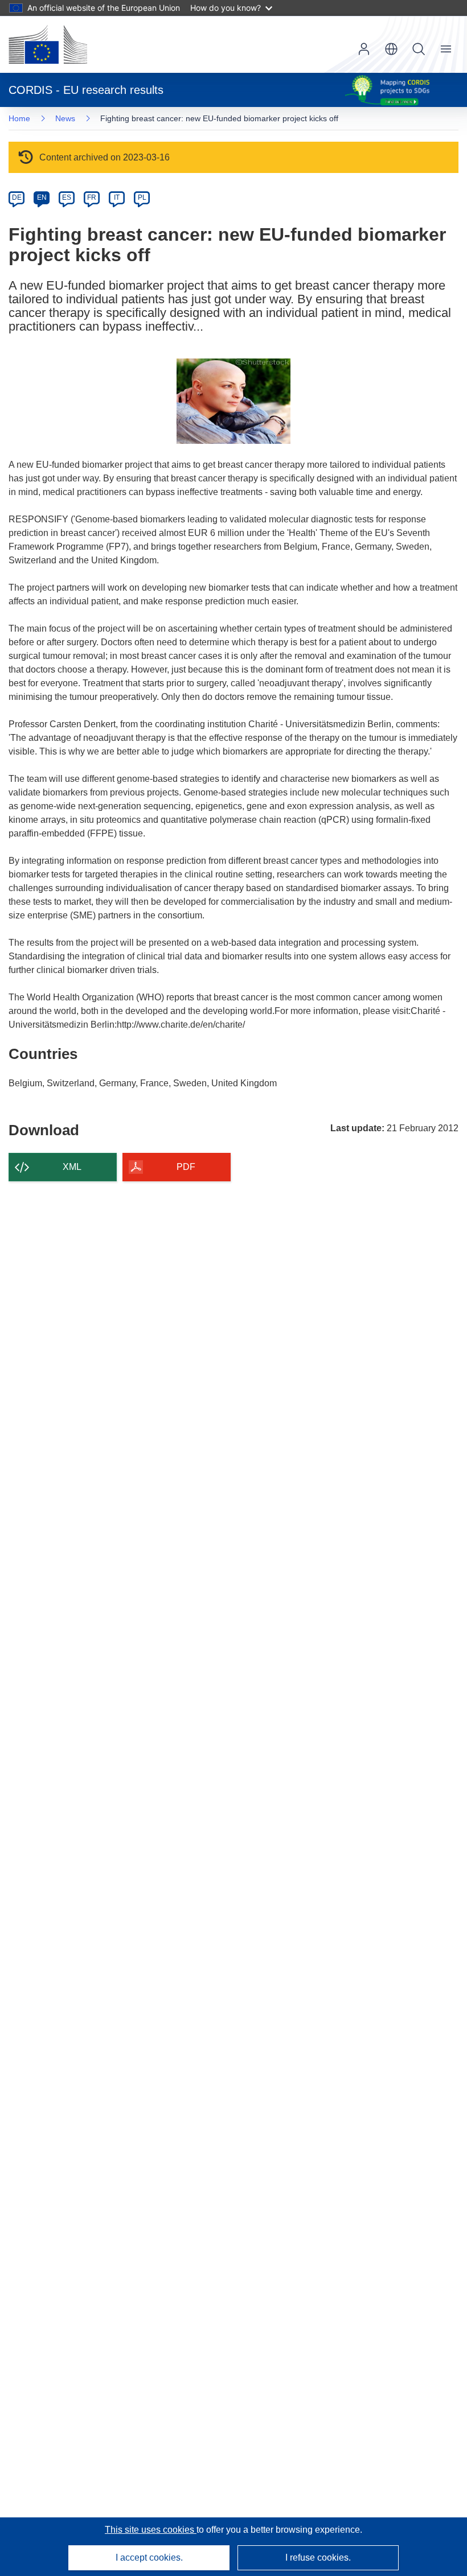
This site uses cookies (151, 2530)
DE (17, 197)
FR (92, 197)
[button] (391, 49)
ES (67, 197)
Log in (364, 49)
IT (117, 197)
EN (42, 197)
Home (19, 118)
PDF (186, 1167)
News (65, 118)
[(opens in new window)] (48, 44)
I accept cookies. (149, 2558)
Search (419, 49)
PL (142, 197)
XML (72, 1167)
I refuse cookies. (318, 2558)
